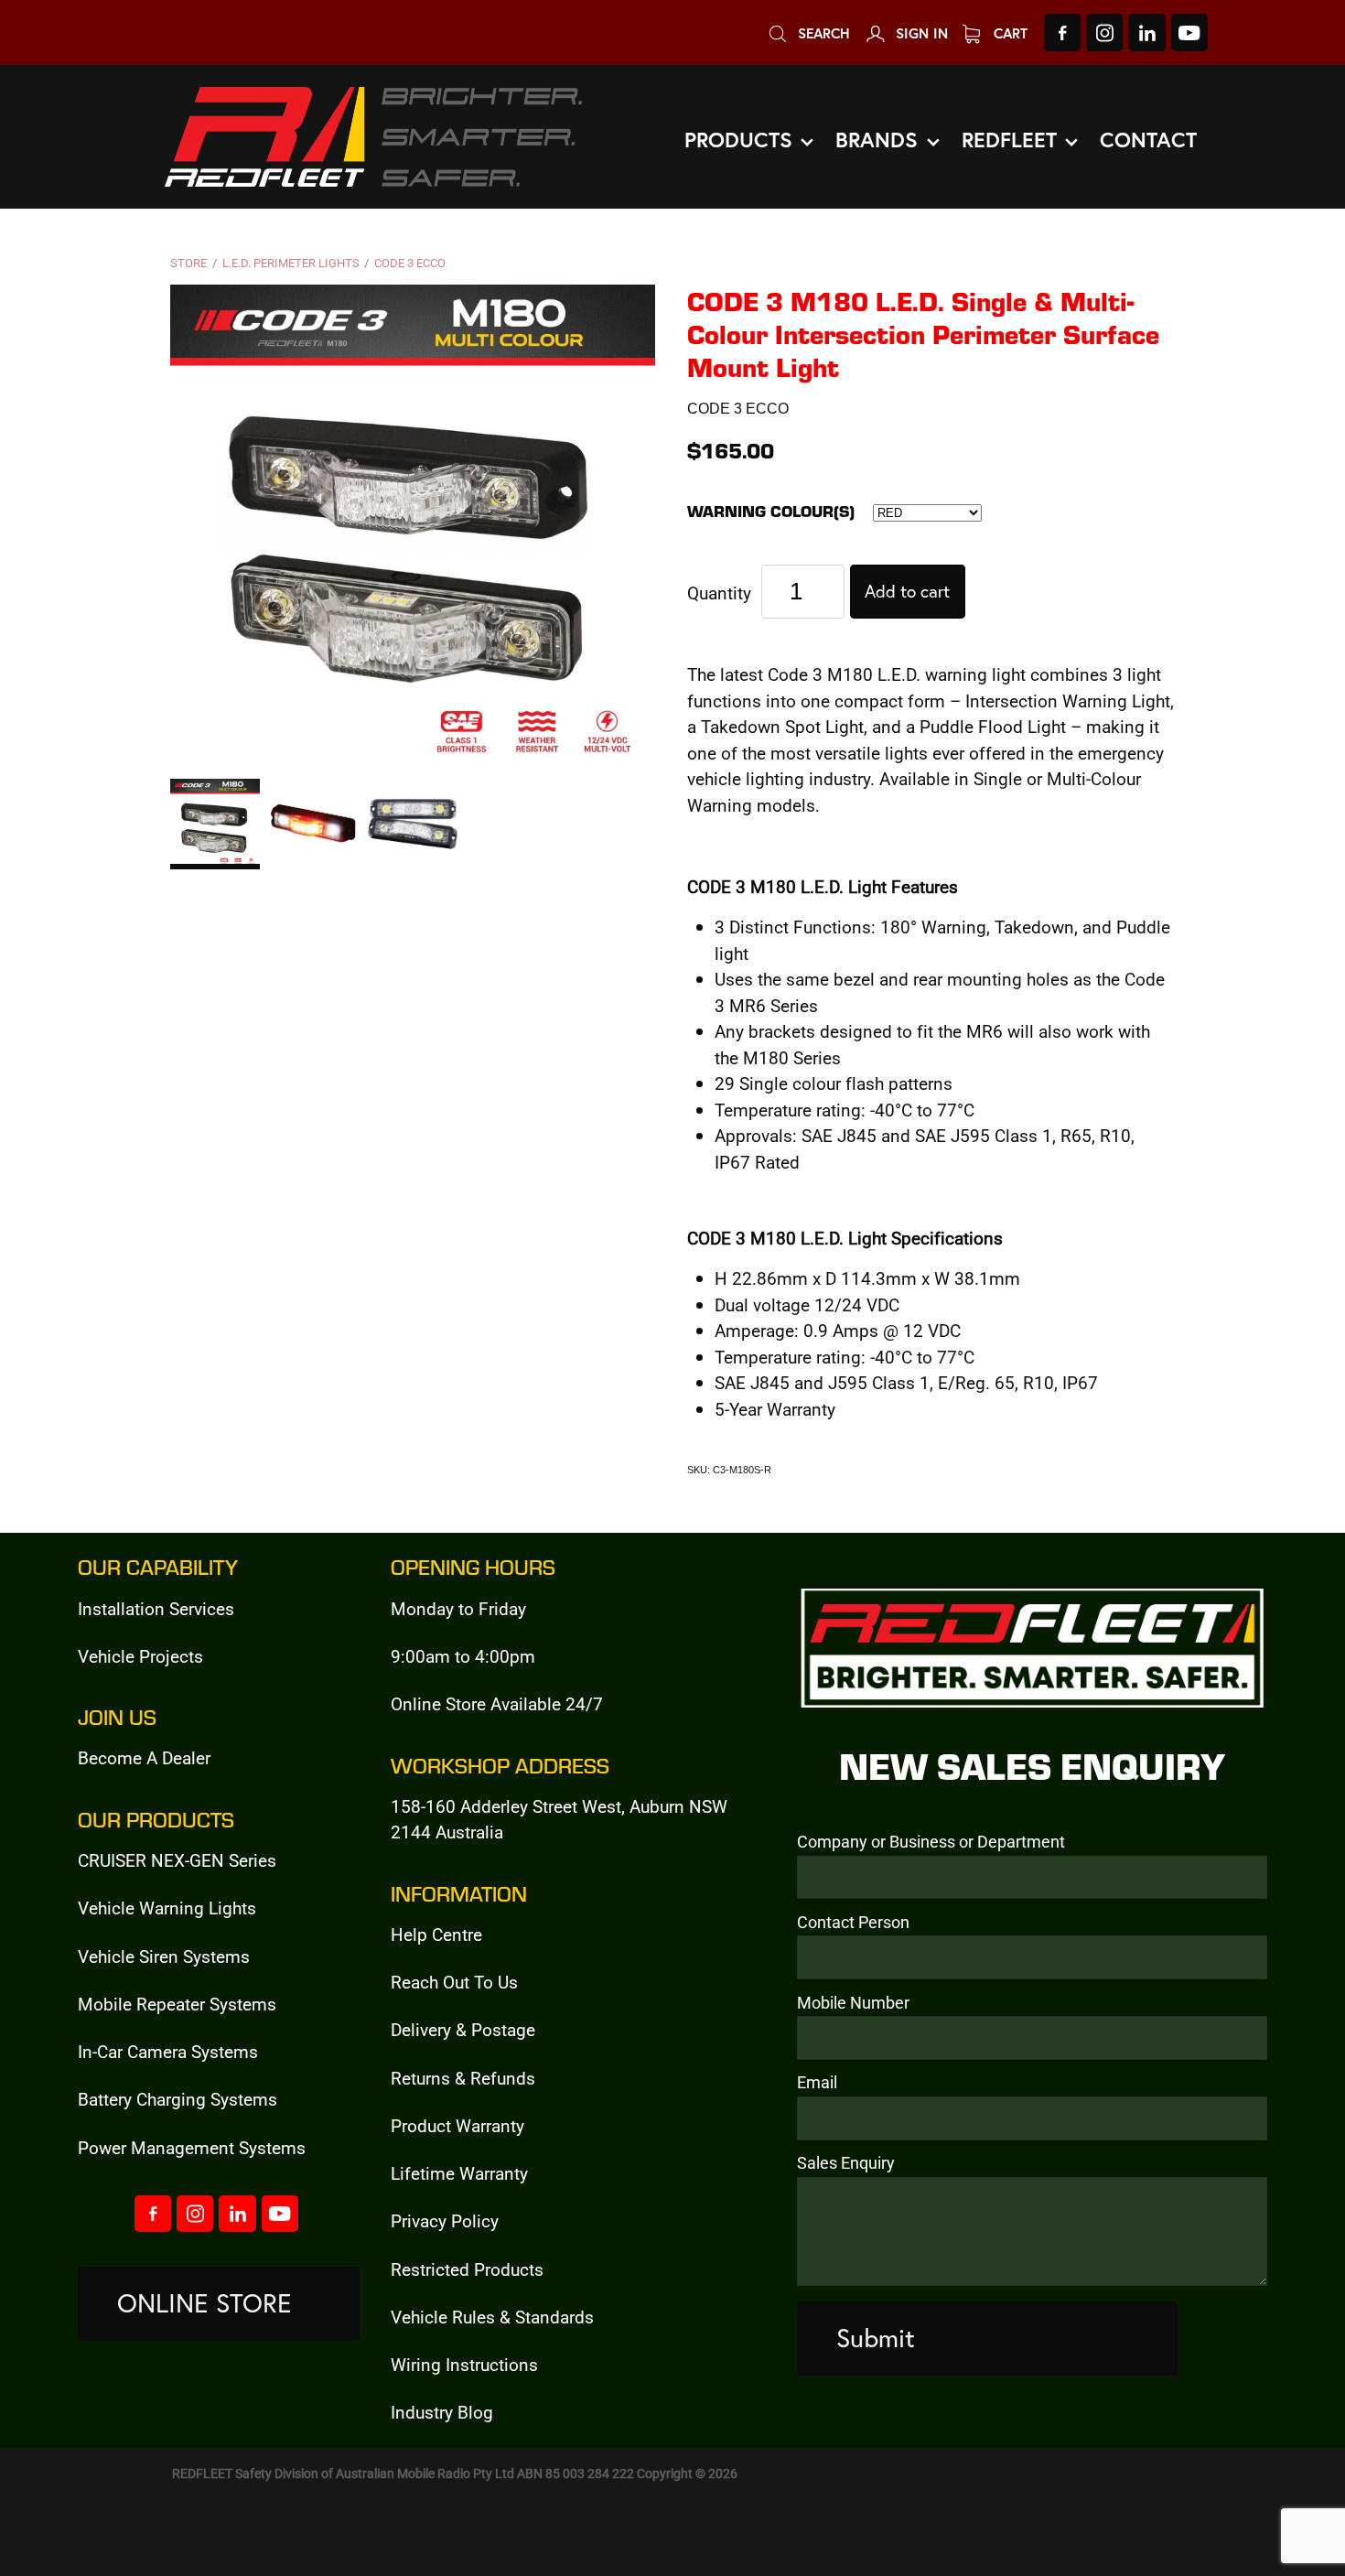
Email (817, 2083)
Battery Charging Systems (178, 2099)
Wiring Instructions (464, 2364)
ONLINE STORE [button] (204, 2303)
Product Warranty (457, 2125)
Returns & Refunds (463, 2078)
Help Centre (436, 1934)
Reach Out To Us (454, 1982)
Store (188, 263)
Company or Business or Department (931, 1842)
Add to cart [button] (907, 591)
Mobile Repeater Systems (177, 2004)
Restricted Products (467, 2269)
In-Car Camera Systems (168, 2051)
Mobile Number (853, 2003)
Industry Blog (442, 2412)
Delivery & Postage (463, 2029)
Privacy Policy (445, 2220)
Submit (876, 2338)
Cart (1008, 33)
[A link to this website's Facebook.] (1062, 32)
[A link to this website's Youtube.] (1189, 32)
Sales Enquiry (846, 2163)
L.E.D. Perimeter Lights (291, 263)
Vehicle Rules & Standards (492, 2317)
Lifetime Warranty (459, 2173)
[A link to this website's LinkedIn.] (1146, 32)
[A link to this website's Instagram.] (1104, 32)
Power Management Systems (192, 2147)
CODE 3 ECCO (410, 263)
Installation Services (156, 1608)
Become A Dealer (144, 1757)
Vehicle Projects (140, 1656)
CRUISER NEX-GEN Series (177, 1860)
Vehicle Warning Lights (167, 1908)
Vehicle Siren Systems (164, 1956)
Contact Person (853, 1923)
